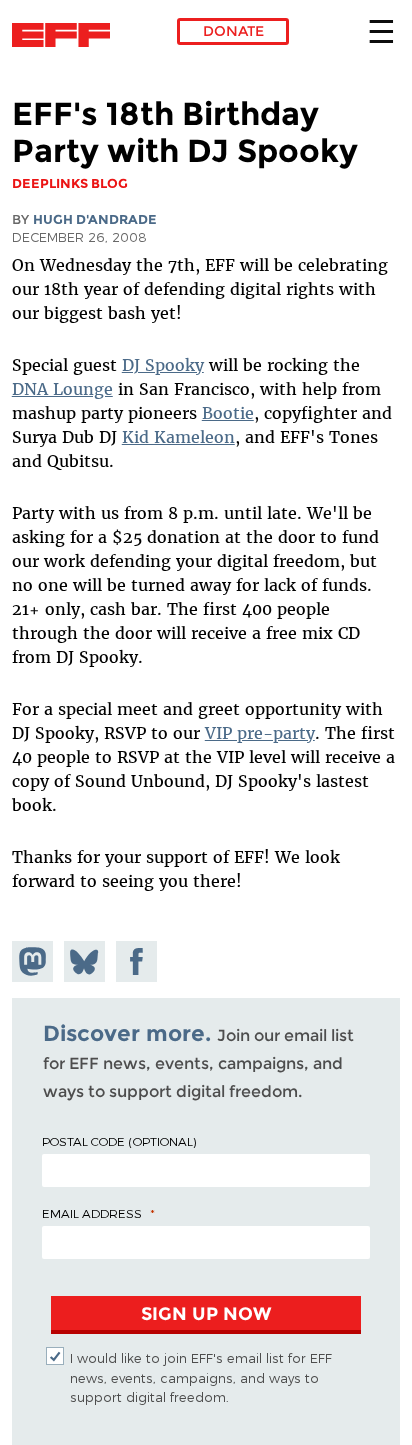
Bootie (228, 413)
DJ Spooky (163, 365)
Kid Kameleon (178, 437)
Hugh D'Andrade (95, 219)
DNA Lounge (62, 389)
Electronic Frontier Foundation (66, 35)
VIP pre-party (260, 733)
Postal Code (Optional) (119, 1141)
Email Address (92, 1213)
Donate (233, 31)
